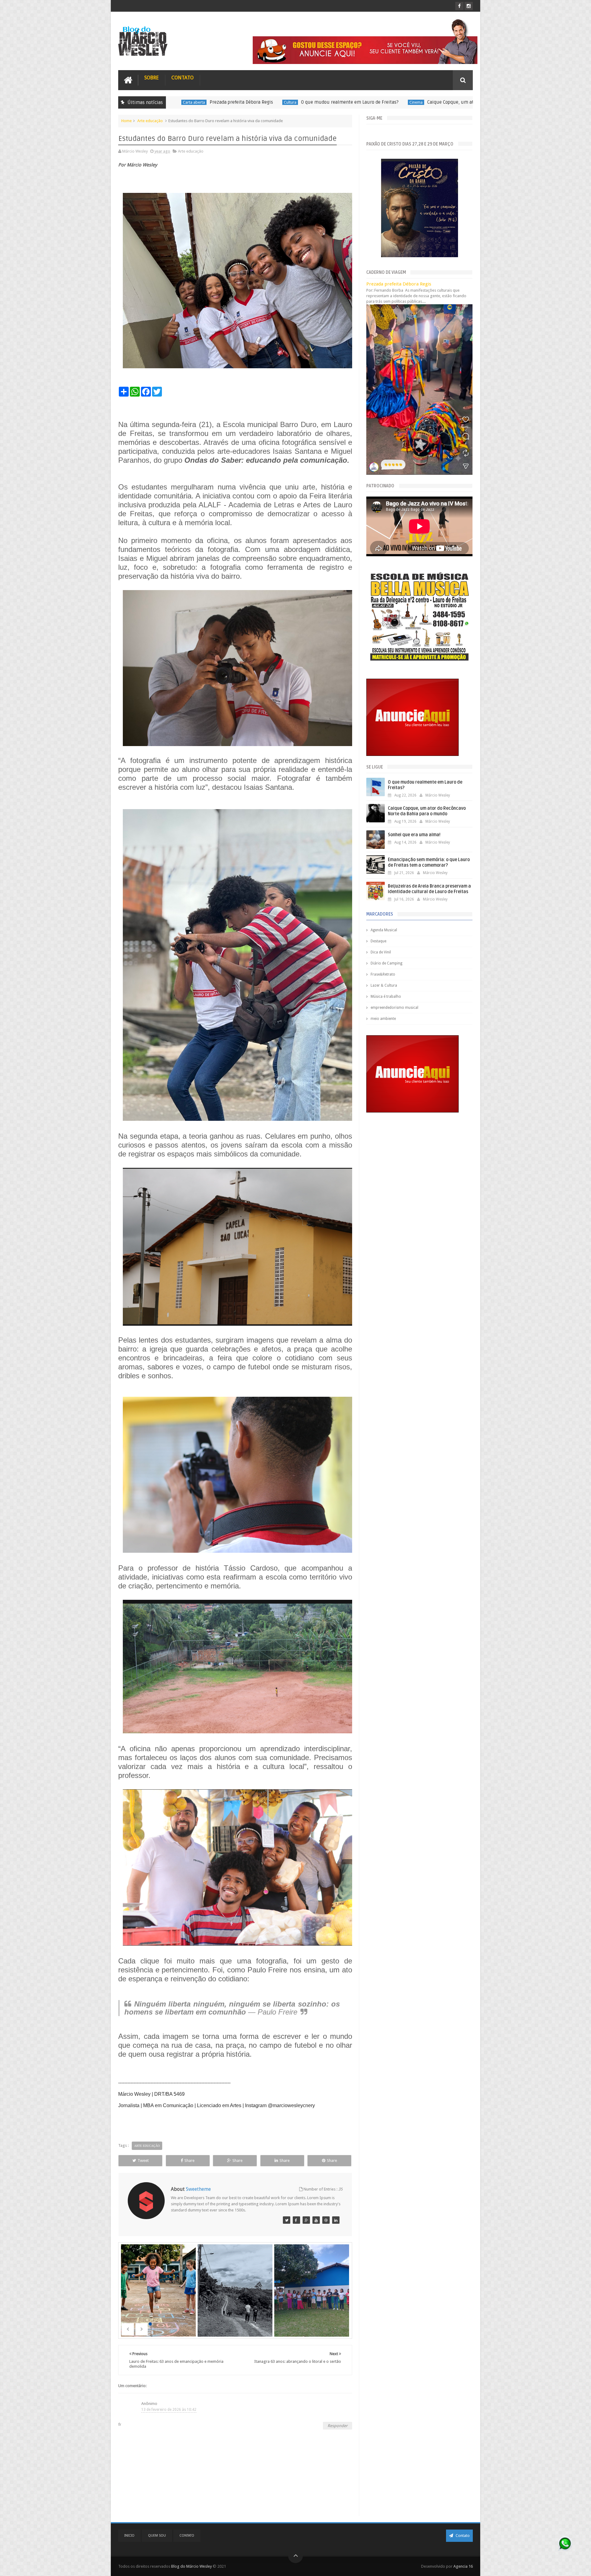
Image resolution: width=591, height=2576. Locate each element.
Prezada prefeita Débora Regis (399, 284)
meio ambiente (383, 1019)
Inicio (129, 2536)
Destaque (427, 102)
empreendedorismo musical (394, 1008)
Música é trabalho (386, 996)
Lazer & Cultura (384, 985)
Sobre (152, 78)
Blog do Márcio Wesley (192, 2566)
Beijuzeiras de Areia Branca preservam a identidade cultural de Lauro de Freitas (429, 889)
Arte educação (150, 121)
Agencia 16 (463, 2566)
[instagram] (469, 6)
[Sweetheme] (287, 2220)
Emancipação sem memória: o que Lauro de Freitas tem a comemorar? (429, 863)
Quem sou (157, 2536)
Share (189, 2161)
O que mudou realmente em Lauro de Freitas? (187, 102)
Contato (183, 78)
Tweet (143, 2161)
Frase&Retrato (383, 974)
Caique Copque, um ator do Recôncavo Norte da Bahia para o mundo (336, 102)
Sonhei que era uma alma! (468, 102)
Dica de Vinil (381, 952)
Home (127, 121)
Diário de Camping (386, 963)
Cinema (253, 102)
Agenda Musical (384, 930)
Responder (338, 2426)
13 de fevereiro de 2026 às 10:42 (169, 2410)
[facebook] (459, 6)
